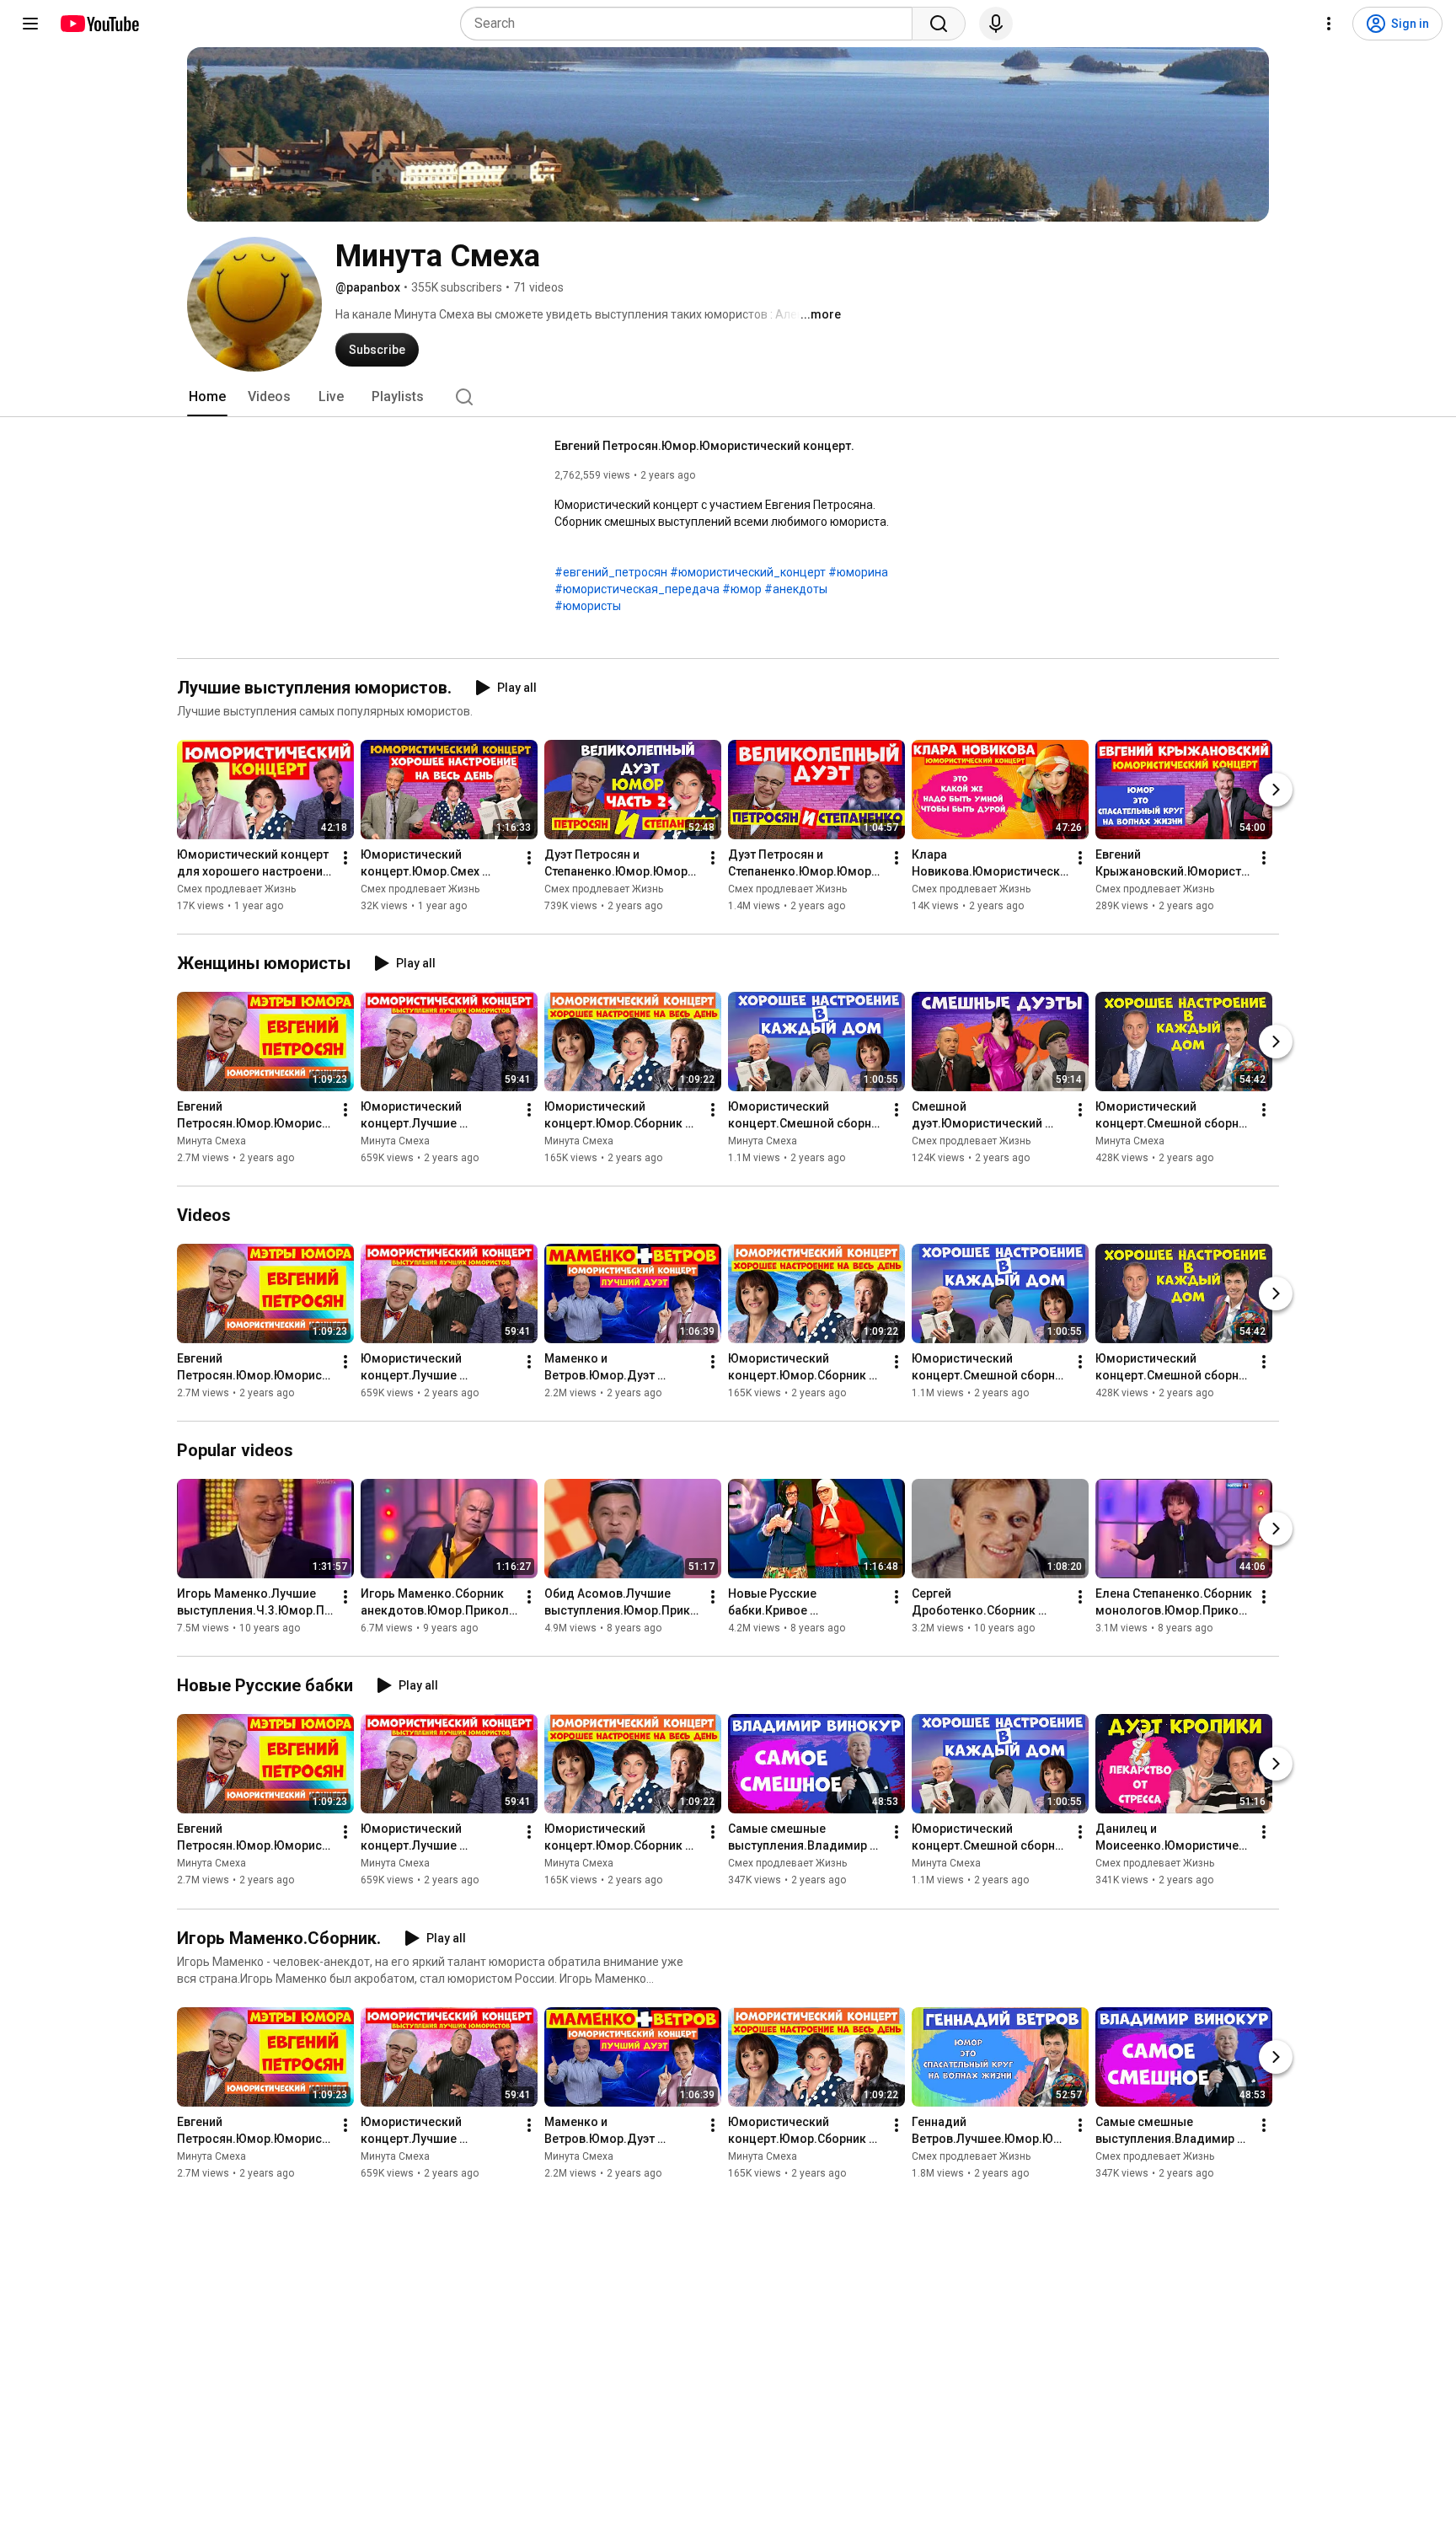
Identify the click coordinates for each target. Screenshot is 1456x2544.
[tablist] (728, 397)
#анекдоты (796, 589)
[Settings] (1329, 24)
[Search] (939, 24)
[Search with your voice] (996, 24)
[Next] (1276, 790)
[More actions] (345, 858)
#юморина (858, 572)
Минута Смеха (211, 1141)
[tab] (207, 397)
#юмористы (588, 606)
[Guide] (30, 24)
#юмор (742, 589)
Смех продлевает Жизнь (236, 889)
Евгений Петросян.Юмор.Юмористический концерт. (704, 446)
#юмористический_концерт (748, 572)
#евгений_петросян (611, 572)
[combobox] (691, 24)
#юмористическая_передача (637, 589)
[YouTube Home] (99, 24)
